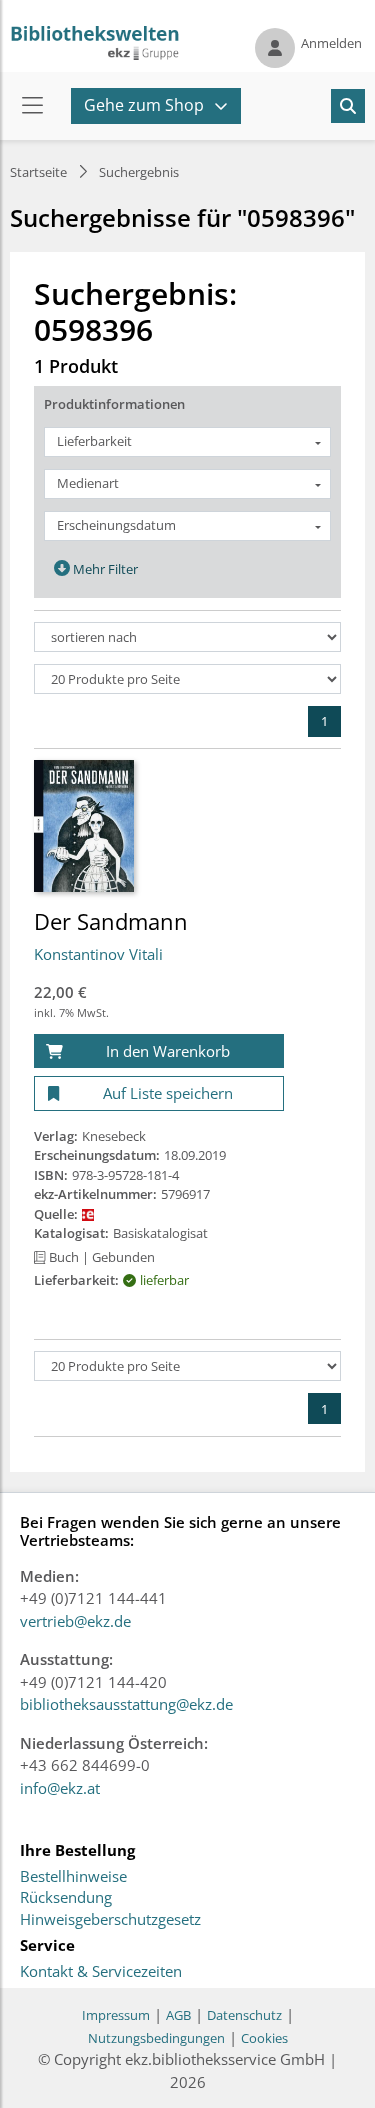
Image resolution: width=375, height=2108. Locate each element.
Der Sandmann (111, 921)
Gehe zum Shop (144, 105)
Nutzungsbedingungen (156, 2038)
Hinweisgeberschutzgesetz (110, 1920)
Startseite (38, 172)
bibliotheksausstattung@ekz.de (126, 1704)
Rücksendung (66, 1898)
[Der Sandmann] (84, 825)
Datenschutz (244, 2015)
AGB (178, 2015)
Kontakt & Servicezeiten (101, 1972)
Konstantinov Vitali (98, 954)
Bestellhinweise (73, 1877)
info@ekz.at (60, 1788)
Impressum (116, 2015)
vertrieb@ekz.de (75, 1621)
